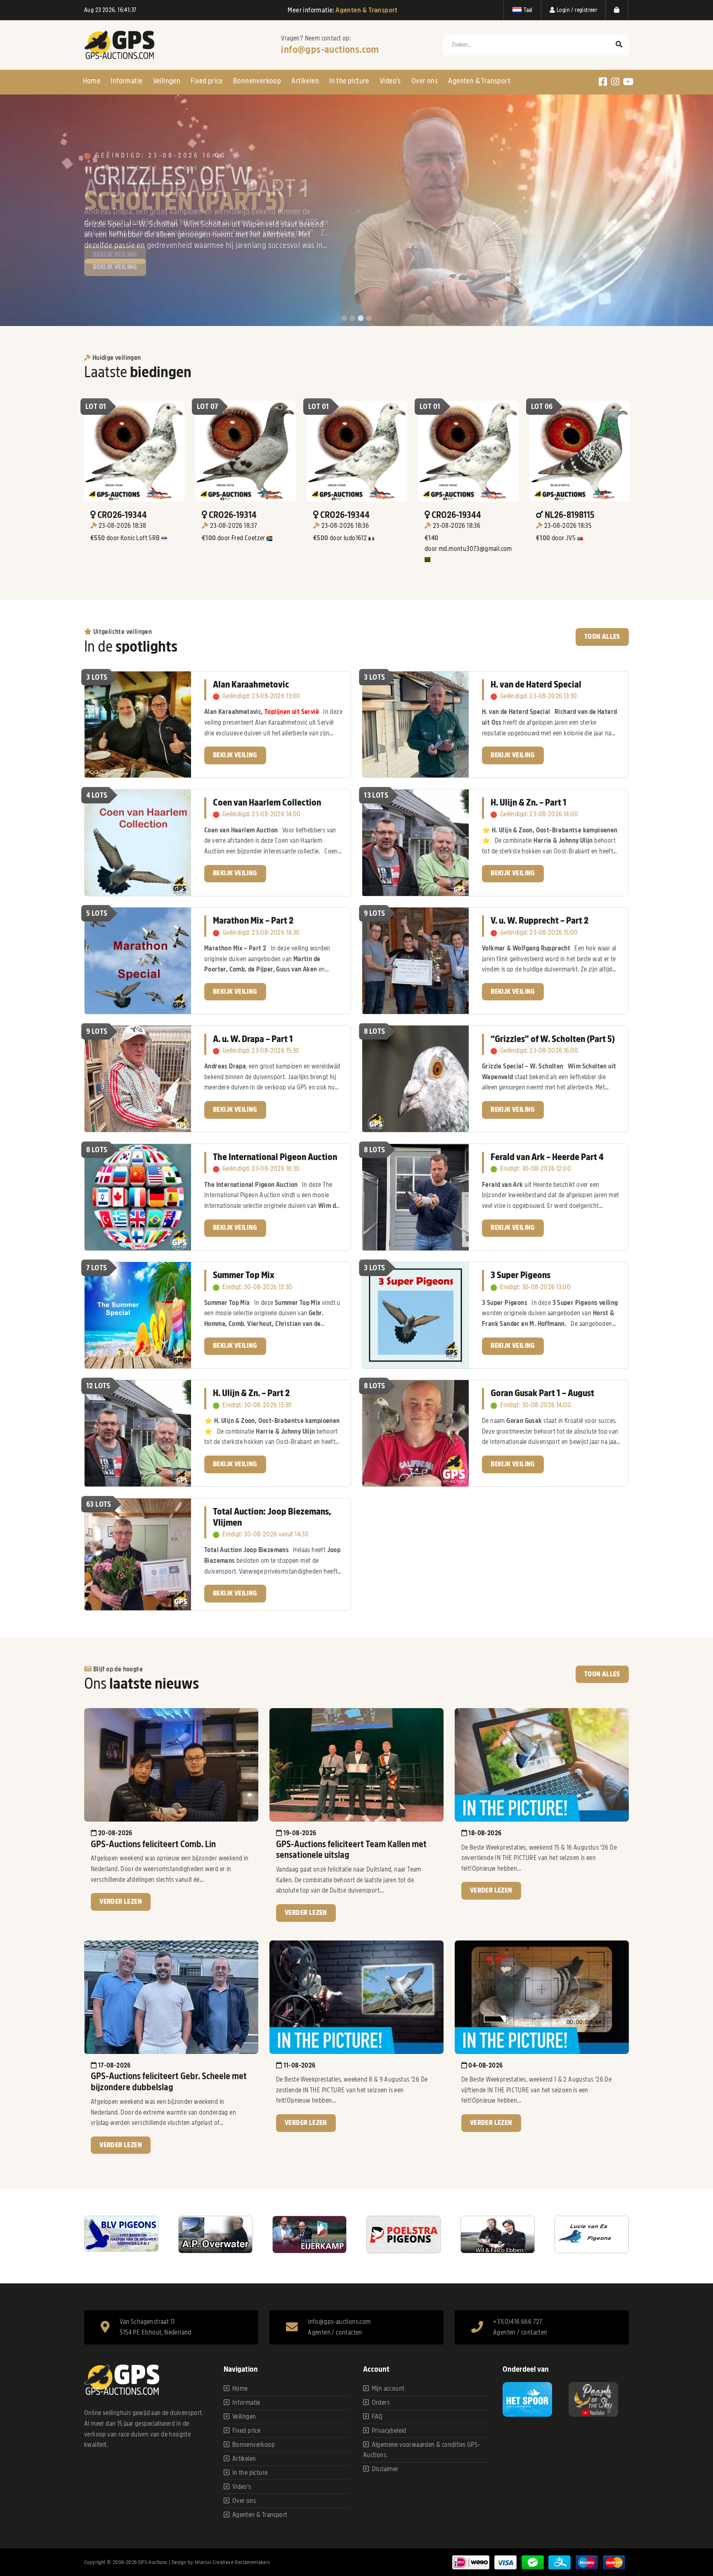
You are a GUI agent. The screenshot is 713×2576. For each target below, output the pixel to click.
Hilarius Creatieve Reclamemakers (233, 2562)
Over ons (425, 81)
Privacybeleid (389, 2431)
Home (92, 81)
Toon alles (602, 637)
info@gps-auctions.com (330, 50)
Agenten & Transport (479, 81)
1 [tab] (344, 319)
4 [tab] (369, 319)
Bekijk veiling (115, 267)
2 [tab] (352, 319)
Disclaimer (385, 2469)
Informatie (126, 81)
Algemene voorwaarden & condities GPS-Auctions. (422, 2450)
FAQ (377, 2417)
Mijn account (388, 2389)
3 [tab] (361, 319)
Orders (381, 2403)
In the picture (349, 81)
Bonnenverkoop (257, 81)
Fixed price (207, 81)
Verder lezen (121, 1902)
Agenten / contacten (335, 2333)
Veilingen (167, 81)
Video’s (390, 81)
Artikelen (305, 81)
